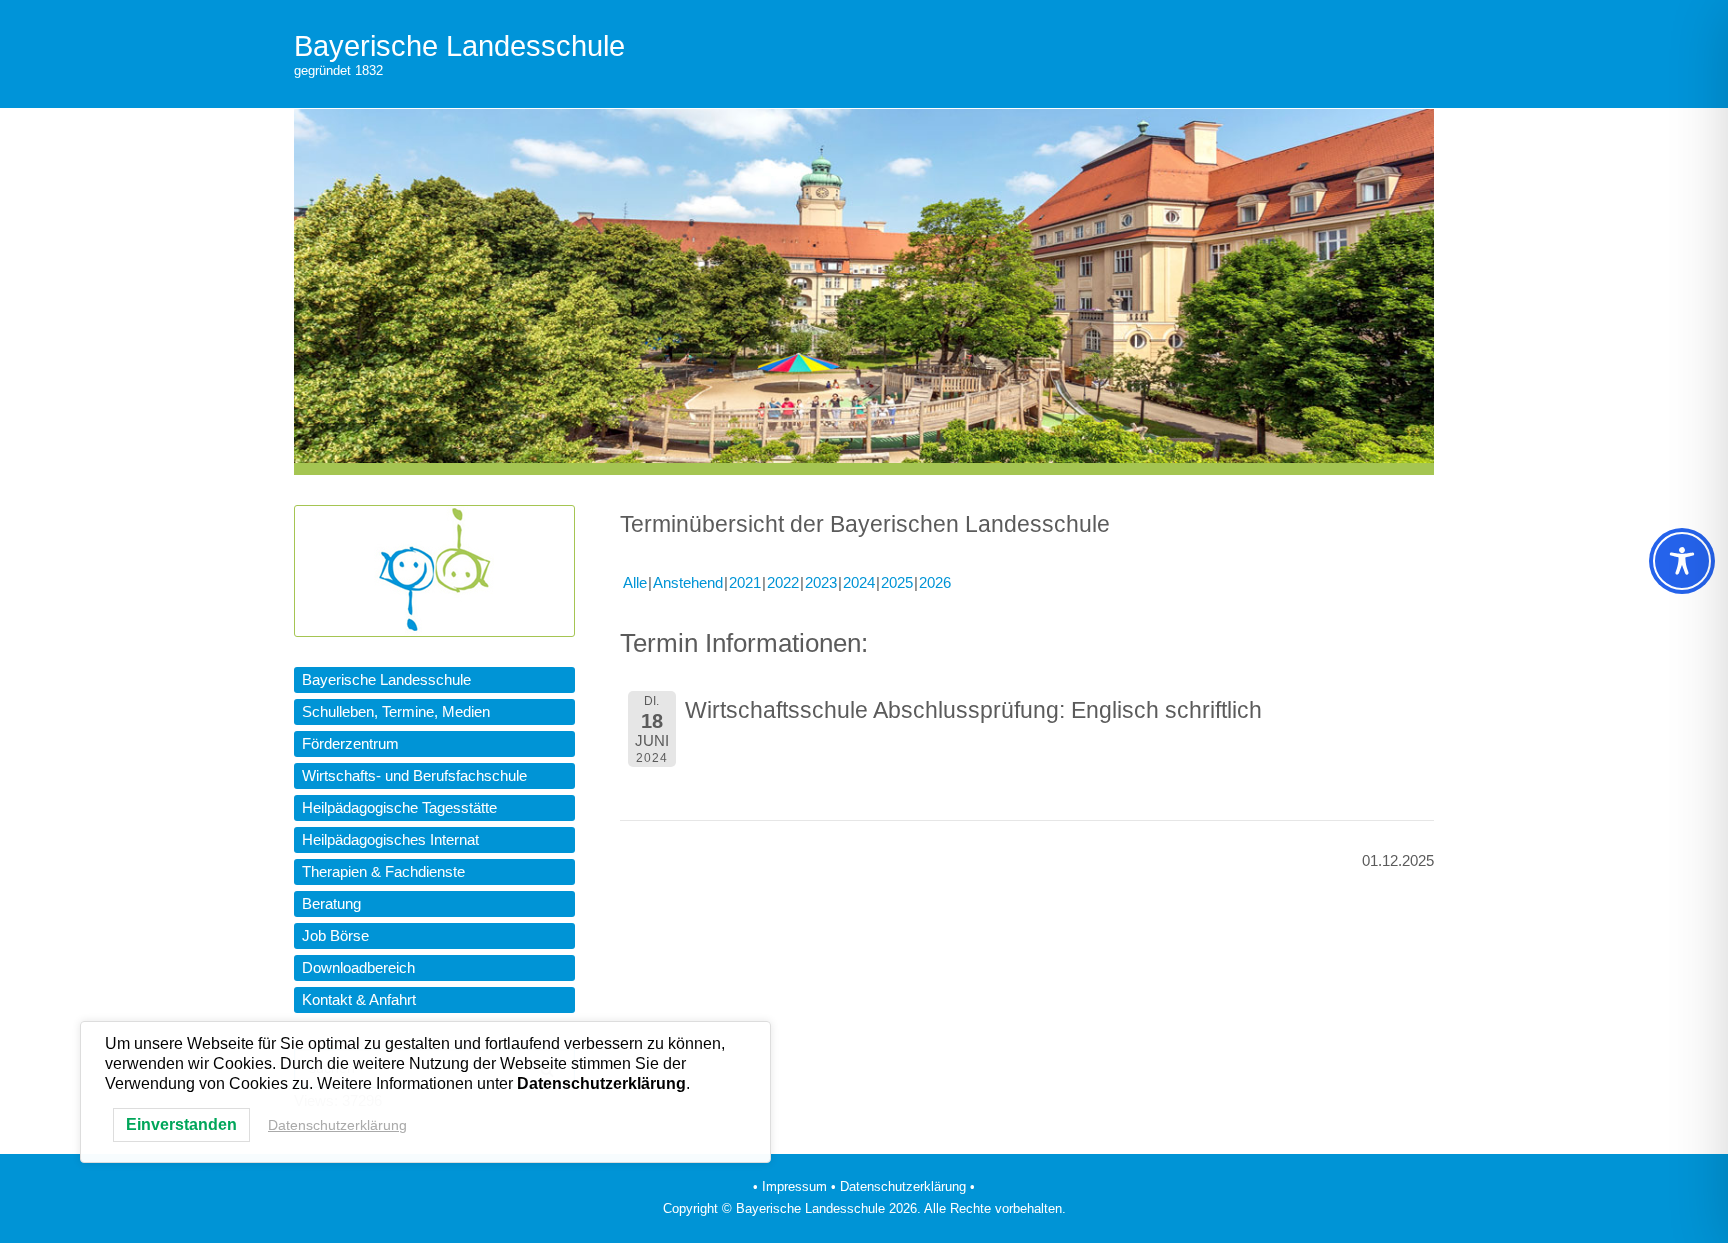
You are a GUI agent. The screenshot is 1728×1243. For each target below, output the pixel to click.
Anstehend (688, 582)
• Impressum (790, 1186)
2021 (745, 582)
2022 (783, 582)
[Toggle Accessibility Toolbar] (1682, 561)
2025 (897, 582)
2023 (821, 582)
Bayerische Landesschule (459, 46)
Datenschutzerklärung (337, 1125)
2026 (935, 582)
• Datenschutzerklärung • (903, 1186)
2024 (859, 582)
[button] (434, 680)
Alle (635, 582)
